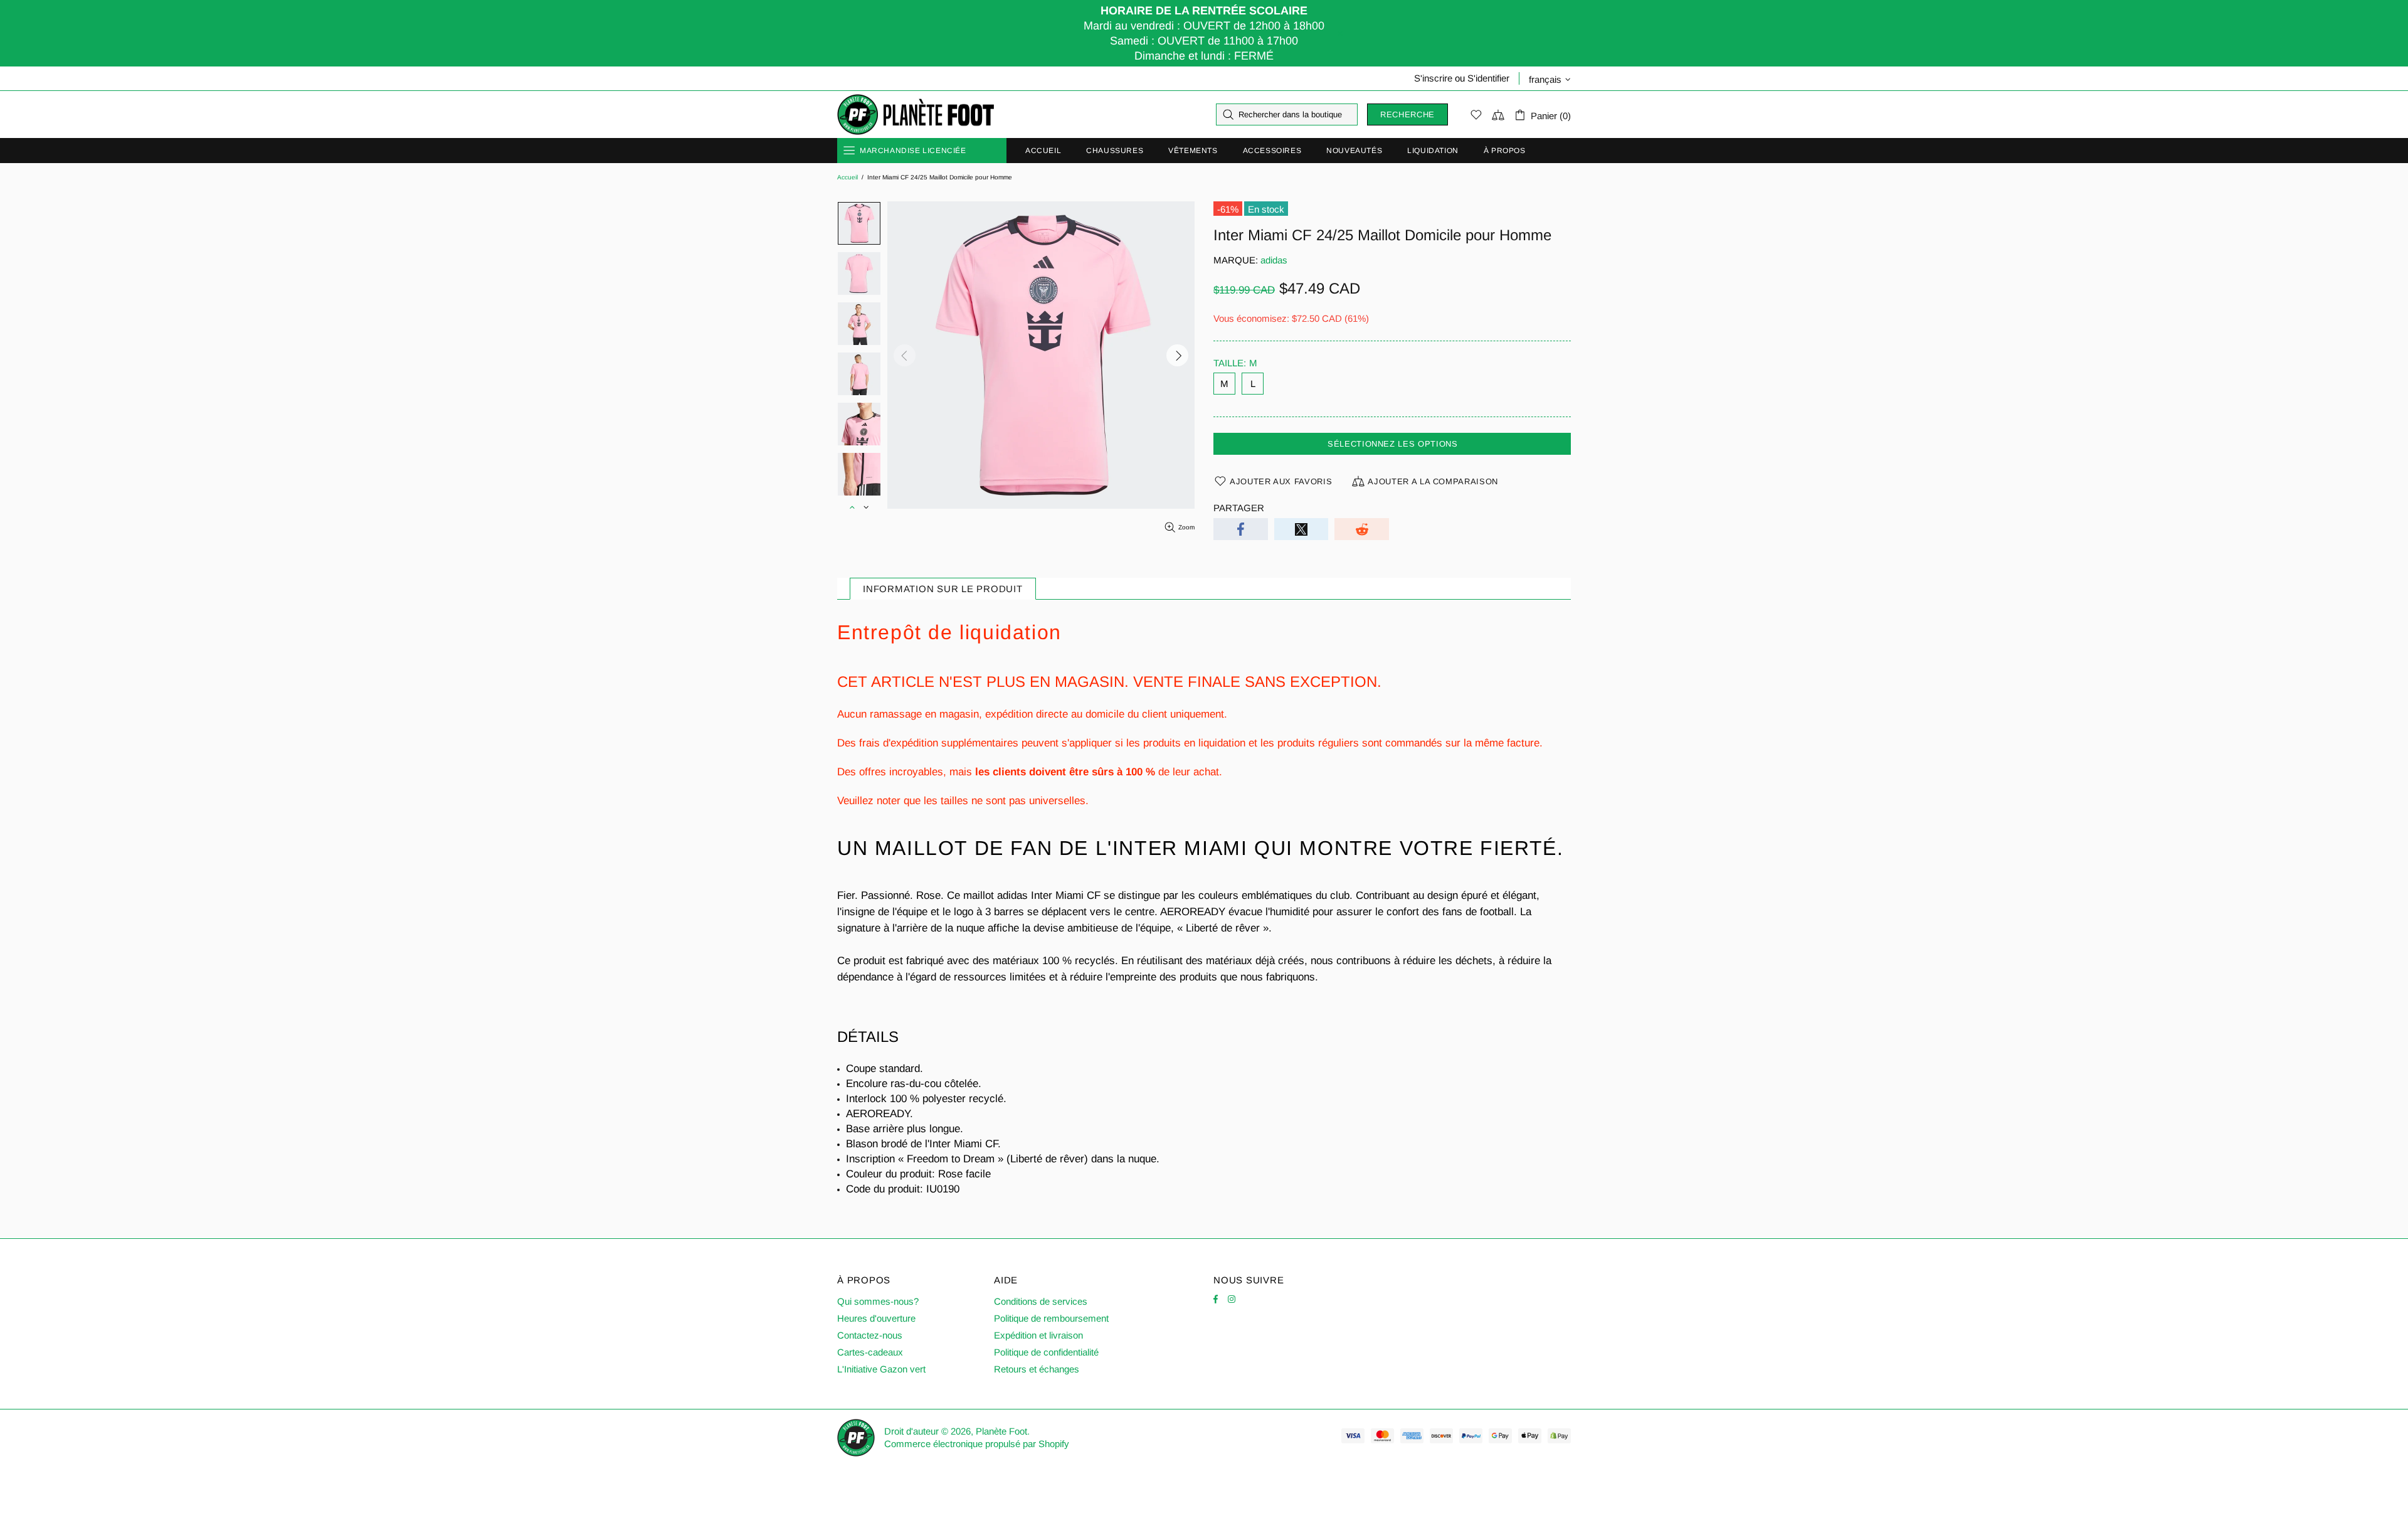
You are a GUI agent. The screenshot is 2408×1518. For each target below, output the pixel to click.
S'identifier (1488, 78)
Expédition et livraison (1038, 1335)
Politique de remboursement (1051, 1318)
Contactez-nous (870, 1335)
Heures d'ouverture (876, 1318)
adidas (1274, 260)
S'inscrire (1433, 78)
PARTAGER (1239, 508)
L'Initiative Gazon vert (881, 1369)
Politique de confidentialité (1046, 1352)
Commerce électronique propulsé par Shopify (977, 1444)
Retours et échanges (1037, 1369)
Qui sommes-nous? (878, 1301)
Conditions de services (1041, 1301)
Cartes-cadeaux (870, 1352)
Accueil (848, 177)
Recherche (1407, 114)
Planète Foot (916, 115)
